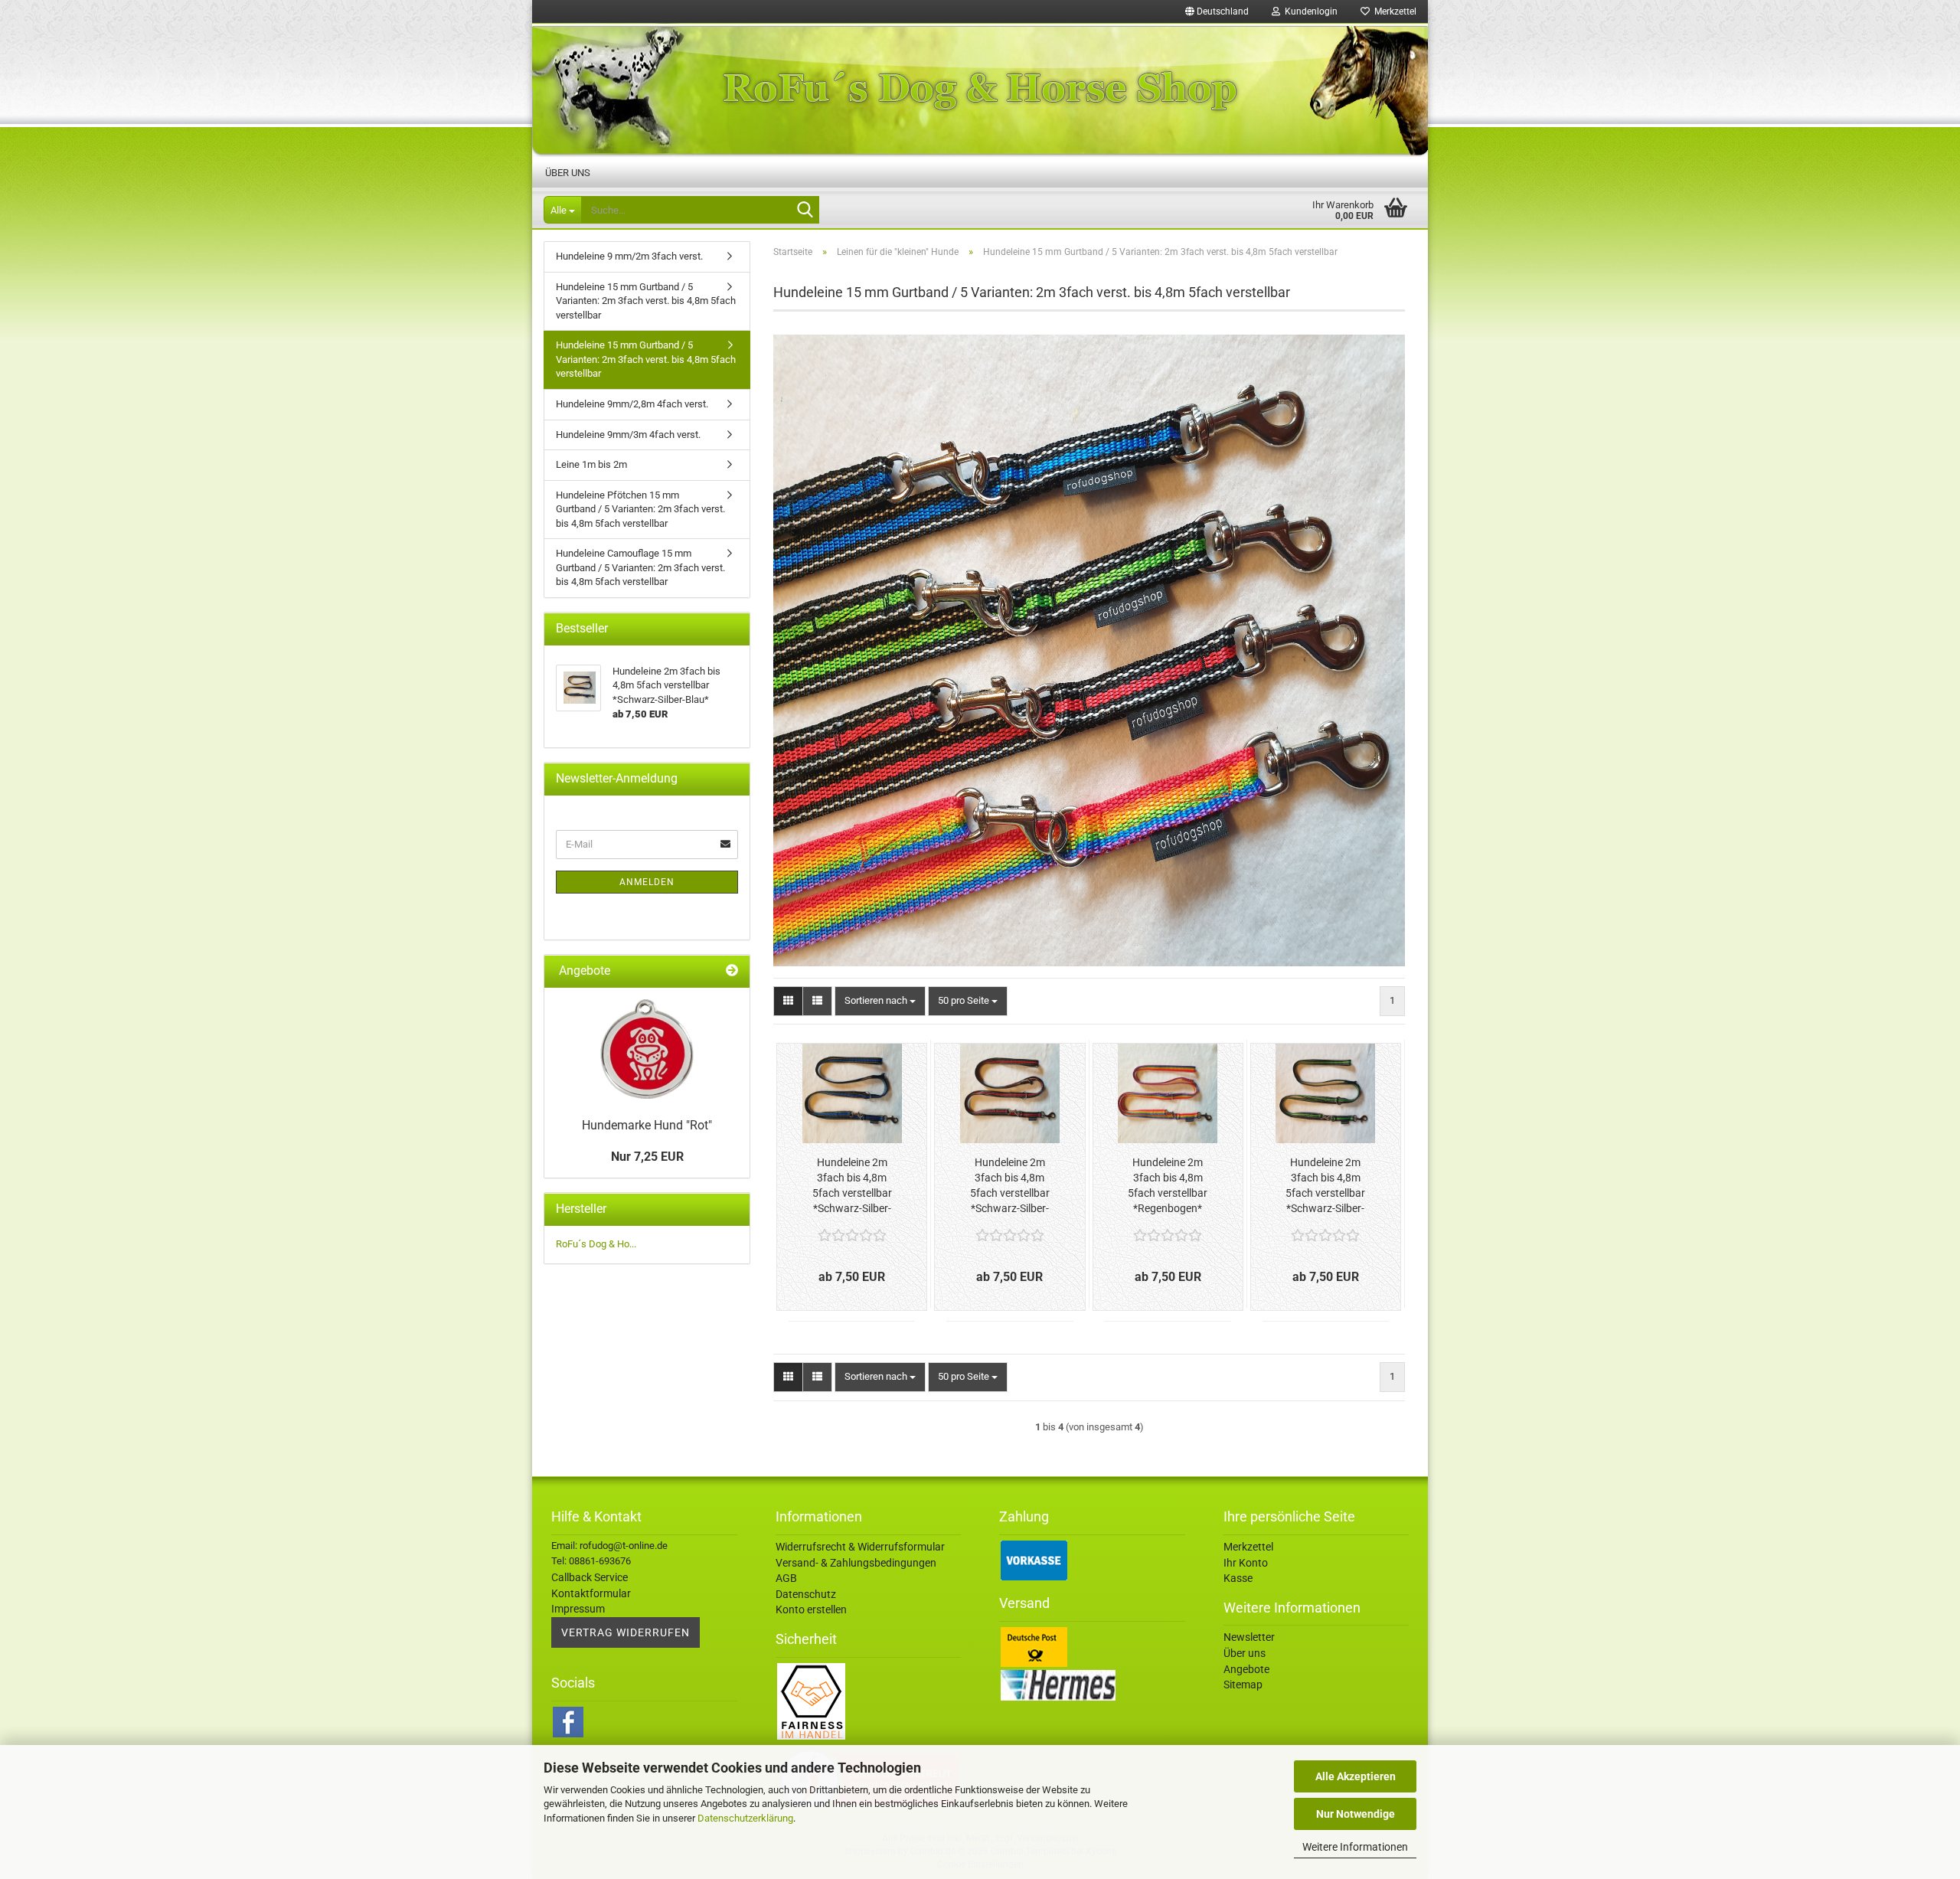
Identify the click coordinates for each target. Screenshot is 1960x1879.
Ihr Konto (1246, 1563)
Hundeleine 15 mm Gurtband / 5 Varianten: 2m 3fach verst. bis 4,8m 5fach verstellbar (646, 301)
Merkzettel (1393, 11)
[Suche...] (805, 211)
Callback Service (590, 1577)
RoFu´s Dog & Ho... (596, 1244)
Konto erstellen (811, 1609)
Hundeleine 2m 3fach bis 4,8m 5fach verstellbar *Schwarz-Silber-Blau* (852, 1186)
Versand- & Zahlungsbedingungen (856, 1563)
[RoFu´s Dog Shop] (980, 90)
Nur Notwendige (1356, 1814)
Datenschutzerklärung (745, 1818)
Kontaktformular (591, 1593)
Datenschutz (806, 1594)
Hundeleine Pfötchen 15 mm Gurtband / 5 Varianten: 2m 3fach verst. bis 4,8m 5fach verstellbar (640, 509)
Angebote (1246, 1669)
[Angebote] (732, 971)
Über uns (568, 173)
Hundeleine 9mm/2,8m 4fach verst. (632, 404)
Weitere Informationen (1355, 1847)
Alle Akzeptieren (1356, 1776)
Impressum (578, 1609)
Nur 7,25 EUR (647, 1157)
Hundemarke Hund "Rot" (647, 1125)
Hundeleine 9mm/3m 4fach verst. (628, 435)
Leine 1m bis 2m (591, 464)
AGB (786, 1578)
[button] (1217, 11)
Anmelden (647, 882)
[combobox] (880, 1001)
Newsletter (1249, 1637)
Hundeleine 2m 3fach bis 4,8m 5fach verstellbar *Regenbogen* (1168, 1185)
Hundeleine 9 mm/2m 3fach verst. (629, 256)
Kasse (1238, 1578)
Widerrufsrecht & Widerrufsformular (860, 1547)
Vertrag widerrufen (626, 1632)
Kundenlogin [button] (1309, 11)
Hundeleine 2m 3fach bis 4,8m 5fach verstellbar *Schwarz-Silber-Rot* (1010, 1186)
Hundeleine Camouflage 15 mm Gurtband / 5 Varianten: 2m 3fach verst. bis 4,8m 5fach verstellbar (640, 567)
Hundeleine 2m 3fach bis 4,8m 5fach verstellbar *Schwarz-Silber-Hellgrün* (1325, 1186)
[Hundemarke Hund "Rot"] (647, 1049)
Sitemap (1243, 1685)
